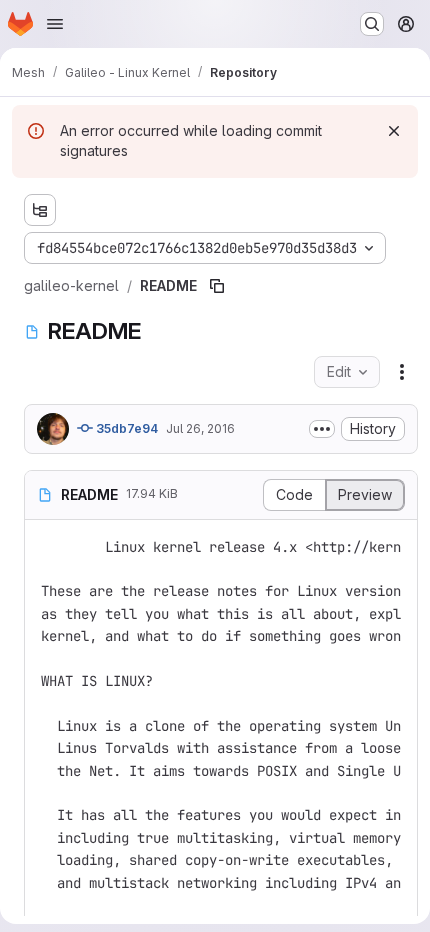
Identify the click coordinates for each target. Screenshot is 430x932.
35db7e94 (125, 428)
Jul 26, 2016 (200, 428)
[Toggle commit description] (322, 429)
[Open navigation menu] (55, 24)
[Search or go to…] (372, 24)
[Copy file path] (217, 286)
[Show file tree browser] (40, 210)
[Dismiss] (394, 131)
